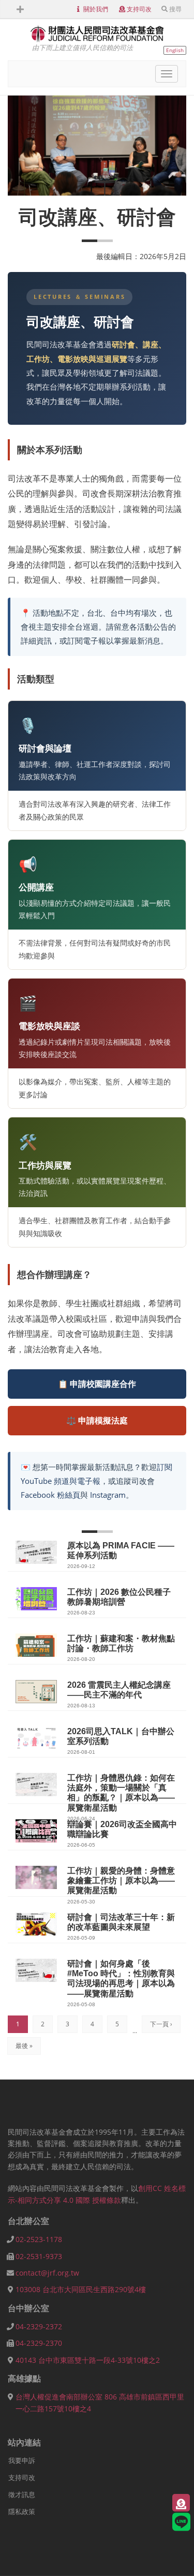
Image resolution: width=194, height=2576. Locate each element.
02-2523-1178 (39, 2239)
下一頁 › (161, 2024)
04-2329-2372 (39, 2326)
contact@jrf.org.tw (47, 2273)
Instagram (108, 1495)
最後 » (24, 2046)
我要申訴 (22, 2460)
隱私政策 (22, 2511)
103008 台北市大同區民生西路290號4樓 (81, 2289)
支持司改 (139, 9)
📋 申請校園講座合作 (97, 1384)
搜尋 (175, 9)
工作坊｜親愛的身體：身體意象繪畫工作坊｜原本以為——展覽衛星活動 (121, 1881)
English (175, 50)
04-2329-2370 (39, 2343)
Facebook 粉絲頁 (50, 1495)
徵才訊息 (22, 2494)
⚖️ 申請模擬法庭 (97, 1420)
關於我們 (96, 9)
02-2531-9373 (39, 2256)
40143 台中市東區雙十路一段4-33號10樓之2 (88, 2360)
